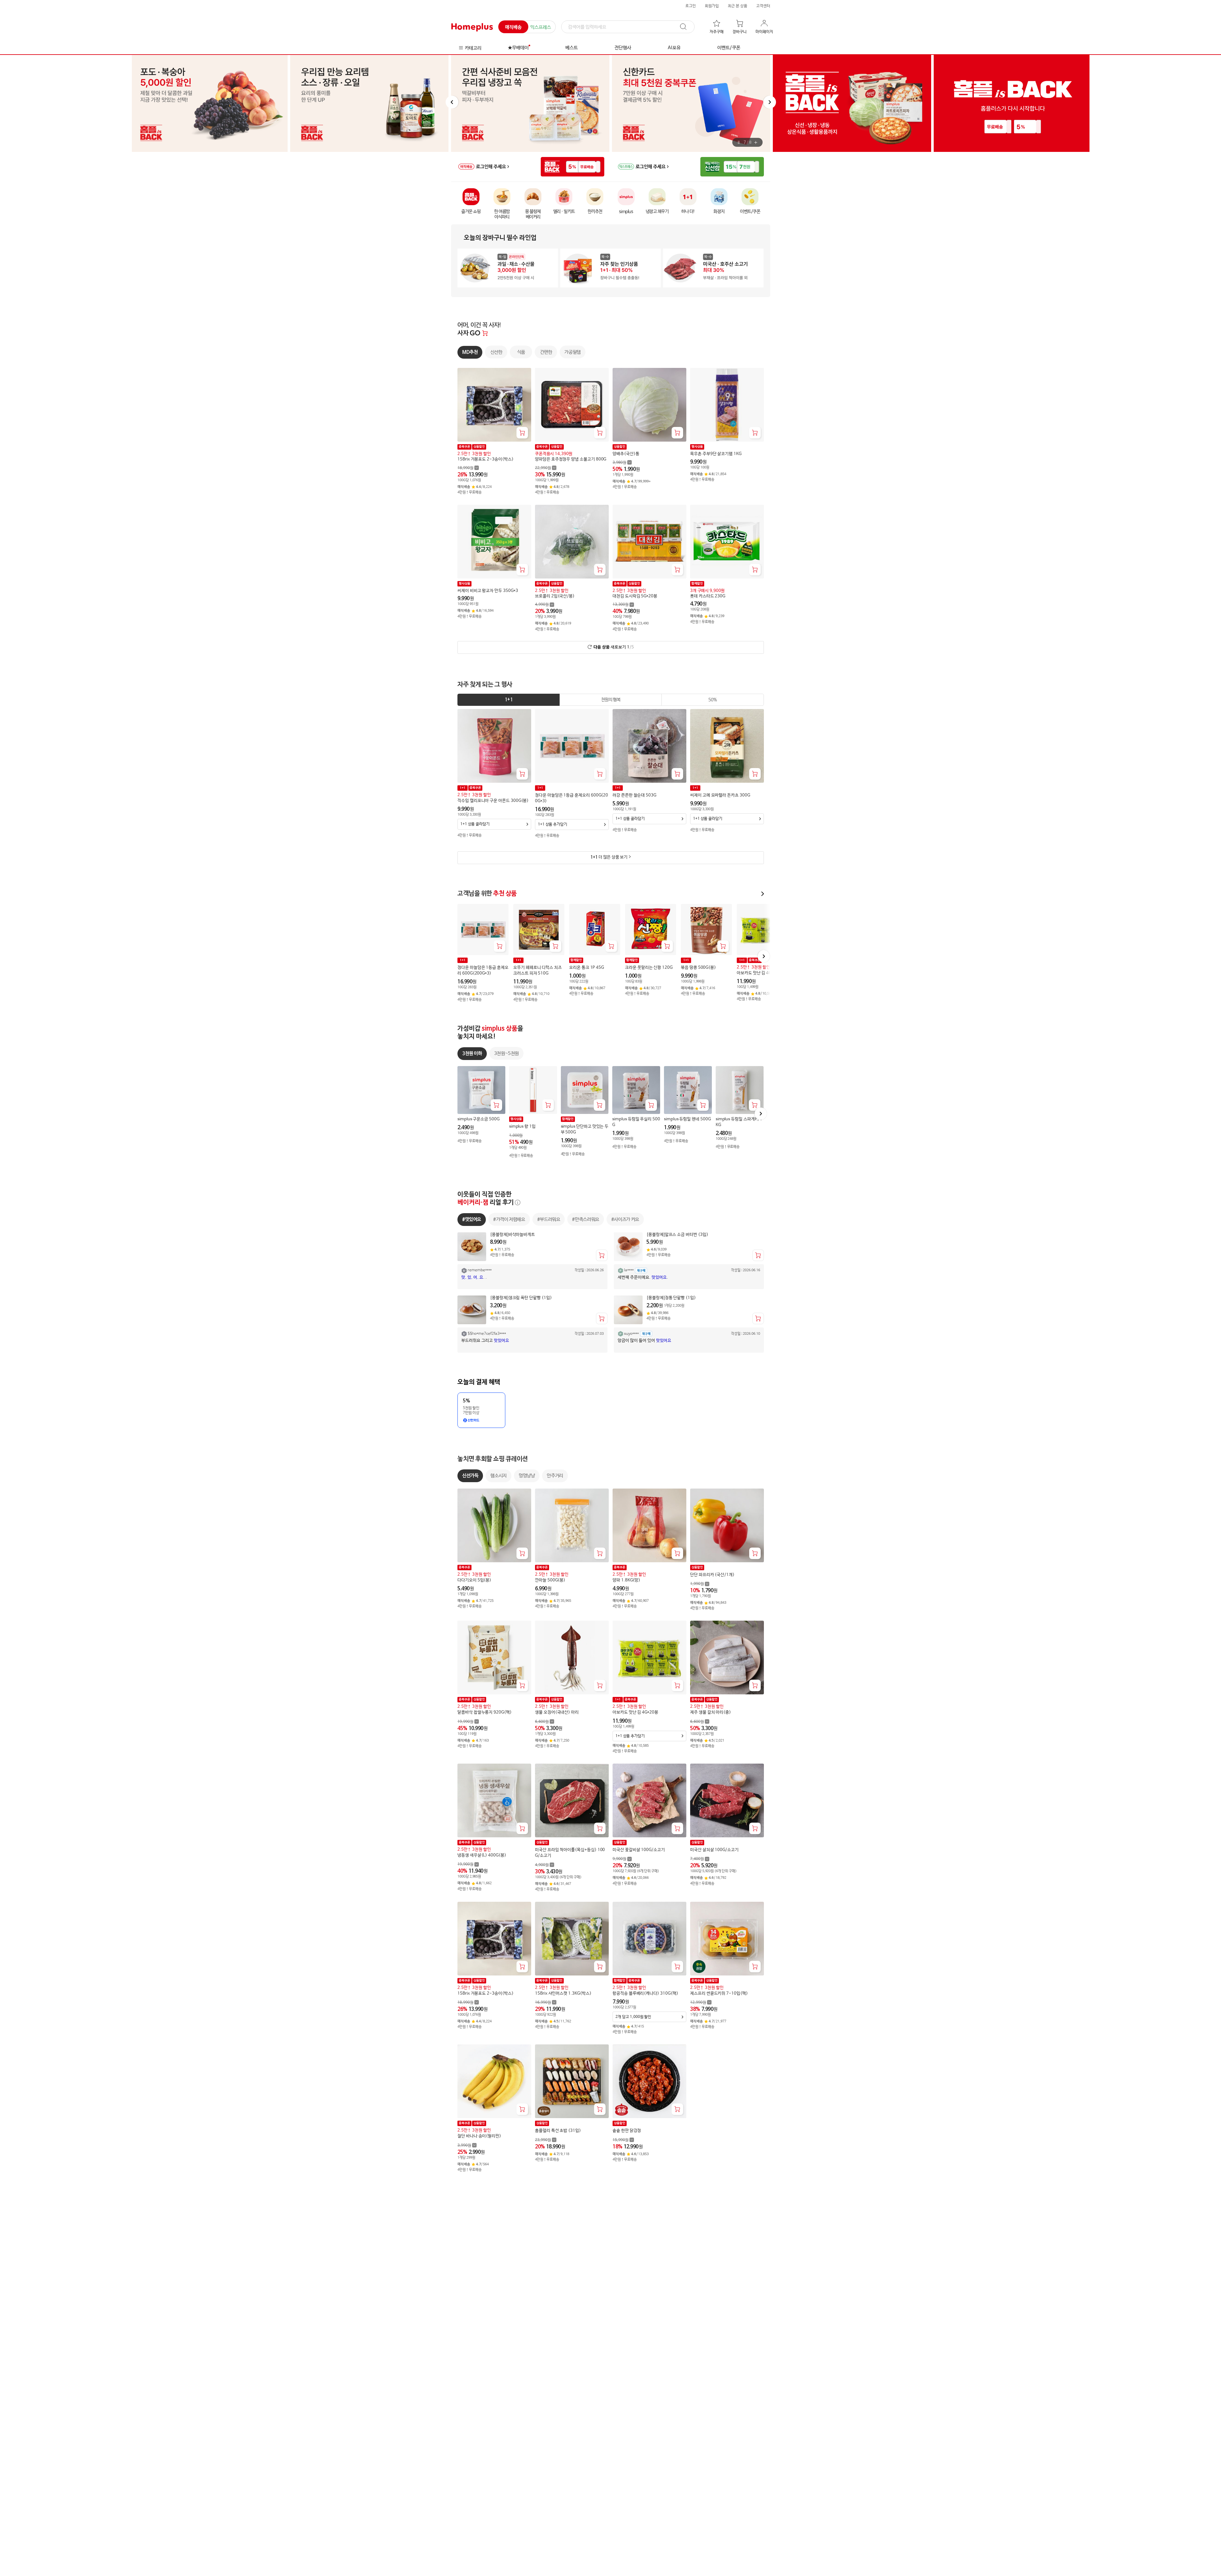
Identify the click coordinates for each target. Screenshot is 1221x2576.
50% (713, 700)
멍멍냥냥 (526, 1476)
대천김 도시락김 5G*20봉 (635, 596)
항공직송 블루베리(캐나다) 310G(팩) (645, 1994)
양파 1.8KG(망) (626, 1580)
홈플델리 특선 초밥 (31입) (558, 2131)
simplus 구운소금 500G (479, 1119)
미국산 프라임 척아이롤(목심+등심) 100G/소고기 (570, 1853)
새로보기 (613, 647)
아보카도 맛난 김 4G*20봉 (760, 973)
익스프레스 (541, 27)
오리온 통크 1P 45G (587, 968)
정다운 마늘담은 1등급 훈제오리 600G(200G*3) (572, 798)
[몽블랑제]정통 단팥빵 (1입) (671, 1298)
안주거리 (555, 1476)
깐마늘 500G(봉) (550, 1580)
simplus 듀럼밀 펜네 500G (687, 1119)
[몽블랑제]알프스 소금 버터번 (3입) (677, 1234)
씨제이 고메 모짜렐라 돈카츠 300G (720, 795)
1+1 (509, 700)
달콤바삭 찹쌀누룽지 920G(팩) (485, 1713)
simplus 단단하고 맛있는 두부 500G (584, 1129)
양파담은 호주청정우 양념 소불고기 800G (571, 459)
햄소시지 (498, 1476)
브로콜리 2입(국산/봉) (555, 596)
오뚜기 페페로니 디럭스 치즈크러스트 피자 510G (538, 971)
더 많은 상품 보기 (609, 857)
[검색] (686, 27)
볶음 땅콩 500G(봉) (698, 968)
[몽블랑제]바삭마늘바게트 (513, 1234)
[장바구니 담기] (522, 433)
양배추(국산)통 (626, 454)
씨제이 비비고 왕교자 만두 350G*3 (488, 591)
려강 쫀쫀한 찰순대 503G (634, 795)
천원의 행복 (610, 700)
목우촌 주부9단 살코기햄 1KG (716, 454)
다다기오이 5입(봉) (474, 1580)
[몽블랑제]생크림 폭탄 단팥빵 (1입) (521, 1298)
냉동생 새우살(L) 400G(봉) (482, 1855)
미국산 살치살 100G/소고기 (714, 1850)
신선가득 (470, 1476)
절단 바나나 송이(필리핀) (479, 2136)
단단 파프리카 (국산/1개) (712, 1575)
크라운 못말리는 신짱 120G (649, 968)
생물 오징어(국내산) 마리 (557, 1713)
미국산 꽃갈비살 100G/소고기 (639, 1850)
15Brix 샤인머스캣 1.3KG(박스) (563, 1994)
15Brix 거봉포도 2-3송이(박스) (486, 459)
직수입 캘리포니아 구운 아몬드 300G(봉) (493, 801)
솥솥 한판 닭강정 (627, 2131)
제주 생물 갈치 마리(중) (711, 1713)
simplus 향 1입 (522, 1127)
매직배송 (513, 27)
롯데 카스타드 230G (708, 596)
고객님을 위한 (487, 894)
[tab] (509, 700)
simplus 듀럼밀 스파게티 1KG (739, 1122)
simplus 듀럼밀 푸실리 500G (636, 1122)
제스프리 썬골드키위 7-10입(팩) (719, 1994)
